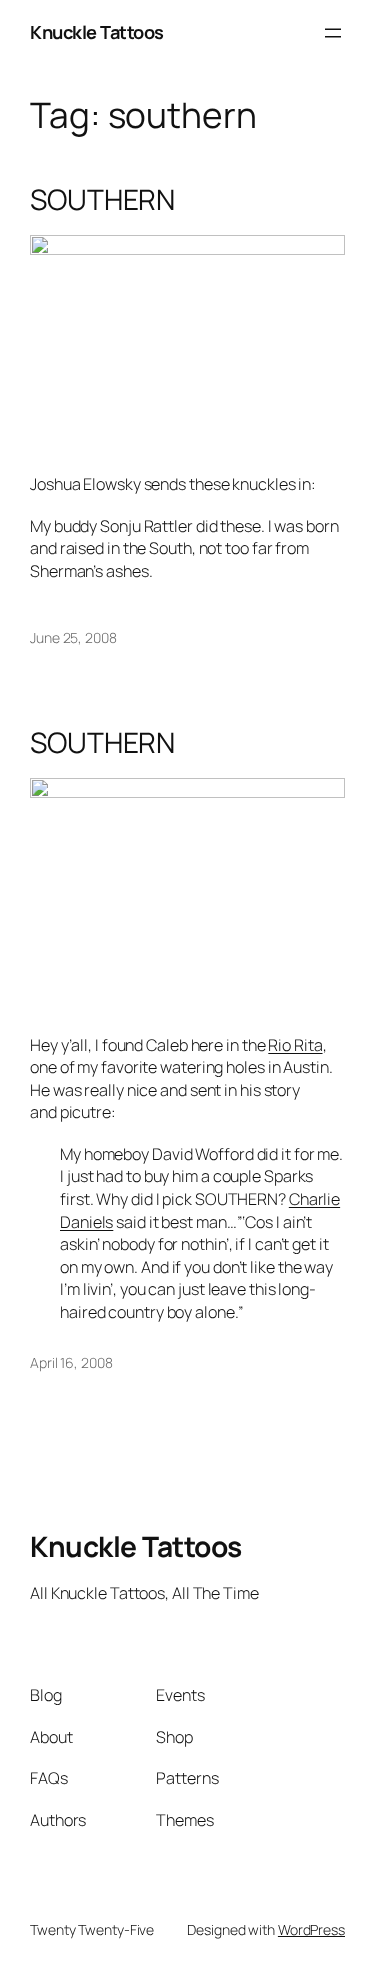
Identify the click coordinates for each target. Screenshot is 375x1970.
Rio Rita (295, 1045)
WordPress (311, 1929)
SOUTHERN (102, 200)
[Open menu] (333, 33)
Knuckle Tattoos (97, 32)
